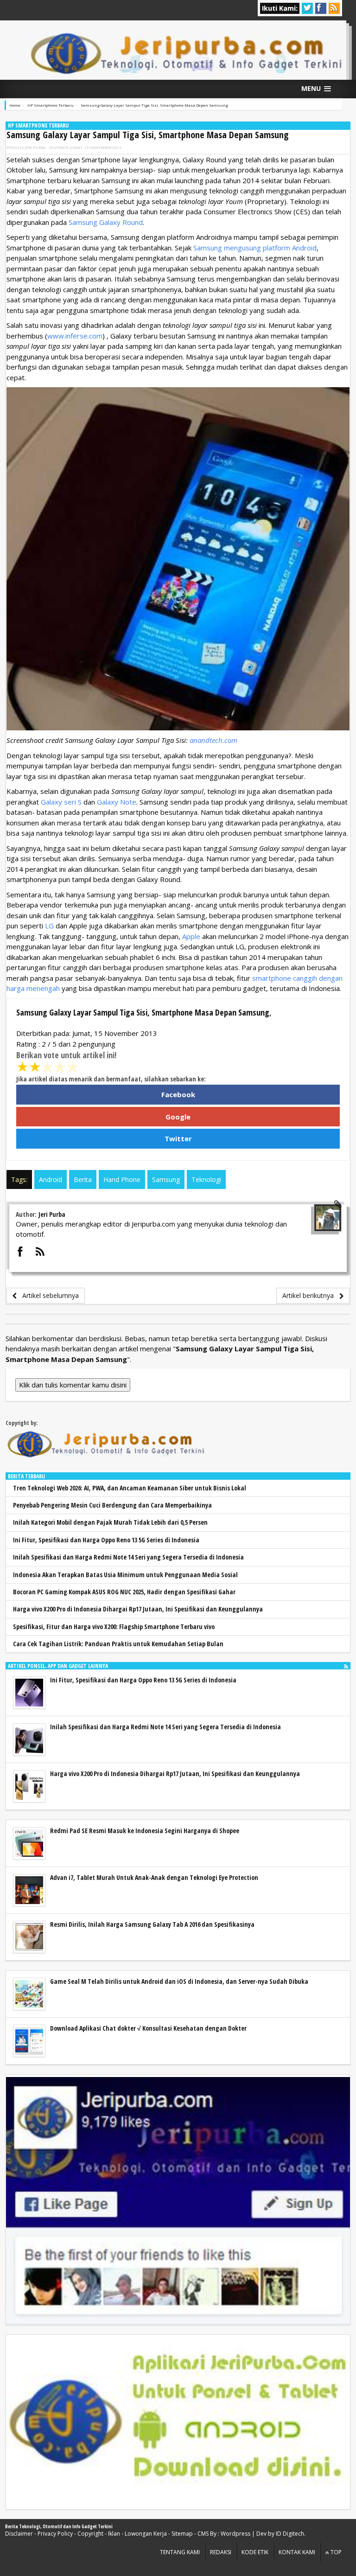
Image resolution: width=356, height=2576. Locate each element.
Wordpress (235, 2534)
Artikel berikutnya (311, 1295)
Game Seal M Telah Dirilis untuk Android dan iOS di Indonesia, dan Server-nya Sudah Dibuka (179, 1981)
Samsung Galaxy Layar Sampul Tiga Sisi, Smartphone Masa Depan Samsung (148, 135)
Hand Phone (122, 1179)
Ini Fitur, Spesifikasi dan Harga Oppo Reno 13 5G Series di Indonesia (106, 1540)
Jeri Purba (35, 147)
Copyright (90, 2534)
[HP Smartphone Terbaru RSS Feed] (346, 1666)
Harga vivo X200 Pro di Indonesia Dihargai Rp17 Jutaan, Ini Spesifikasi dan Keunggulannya (138, 1609)
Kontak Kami (297, 2552)
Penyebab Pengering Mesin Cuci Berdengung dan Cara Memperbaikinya (112, 1505)
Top (335, 2552)
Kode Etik (255, 2552)
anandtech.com (213, 740)
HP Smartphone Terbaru (38, 125)
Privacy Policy (55, 2534)
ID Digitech (290, 2534)
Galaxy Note (117, 802)
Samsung (166, 1179)
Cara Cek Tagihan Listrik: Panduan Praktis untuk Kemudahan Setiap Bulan (118, 1644)
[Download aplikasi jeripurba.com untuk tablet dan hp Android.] (178, 2422)
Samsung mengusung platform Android (255, 248)
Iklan (114, 2534)
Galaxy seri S (61, 802)
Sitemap (182, 2534)
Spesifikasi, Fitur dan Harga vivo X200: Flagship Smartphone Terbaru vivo (114, 1627)
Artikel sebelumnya (48, 1295)
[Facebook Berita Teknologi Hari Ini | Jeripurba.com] (178, 2200)
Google (178, 1117)
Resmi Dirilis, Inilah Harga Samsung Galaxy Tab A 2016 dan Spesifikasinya (152, 1924)
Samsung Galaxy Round (106, 222)
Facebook (178, 1094)
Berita (83, 1179)
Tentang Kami (180, 2552)
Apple (191, 936)
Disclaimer (19, 2534)
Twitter (178, 1138)
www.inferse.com (75, 336)
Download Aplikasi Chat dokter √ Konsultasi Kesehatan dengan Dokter (148, 2028)
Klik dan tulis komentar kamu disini (73, 1385)
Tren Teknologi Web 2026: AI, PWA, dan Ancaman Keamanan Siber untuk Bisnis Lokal (130, 1488)
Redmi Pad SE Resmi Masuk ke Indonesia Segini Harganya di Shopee (145, 1831)
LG (49, 926)
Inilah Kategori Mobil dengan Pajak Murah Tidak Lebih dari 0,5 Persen (110, 1522)
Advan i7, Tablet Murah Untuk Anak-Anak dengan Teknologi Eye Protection (154, 1877)
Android (51, 1179)
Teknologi (206, 1179)
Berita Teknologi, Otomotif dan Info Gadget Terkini (59, 2526)
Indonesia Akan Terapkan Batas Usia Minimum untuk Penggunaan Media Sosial (125, 1575)
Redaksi (221, 2552)
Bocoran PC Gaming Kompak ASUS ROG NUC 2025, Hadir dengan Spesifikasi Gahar (124, 1592)
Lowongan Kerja (146, 2534)
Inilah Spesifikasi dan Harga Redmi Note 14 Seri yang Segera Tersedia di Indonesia (128, 1557)
